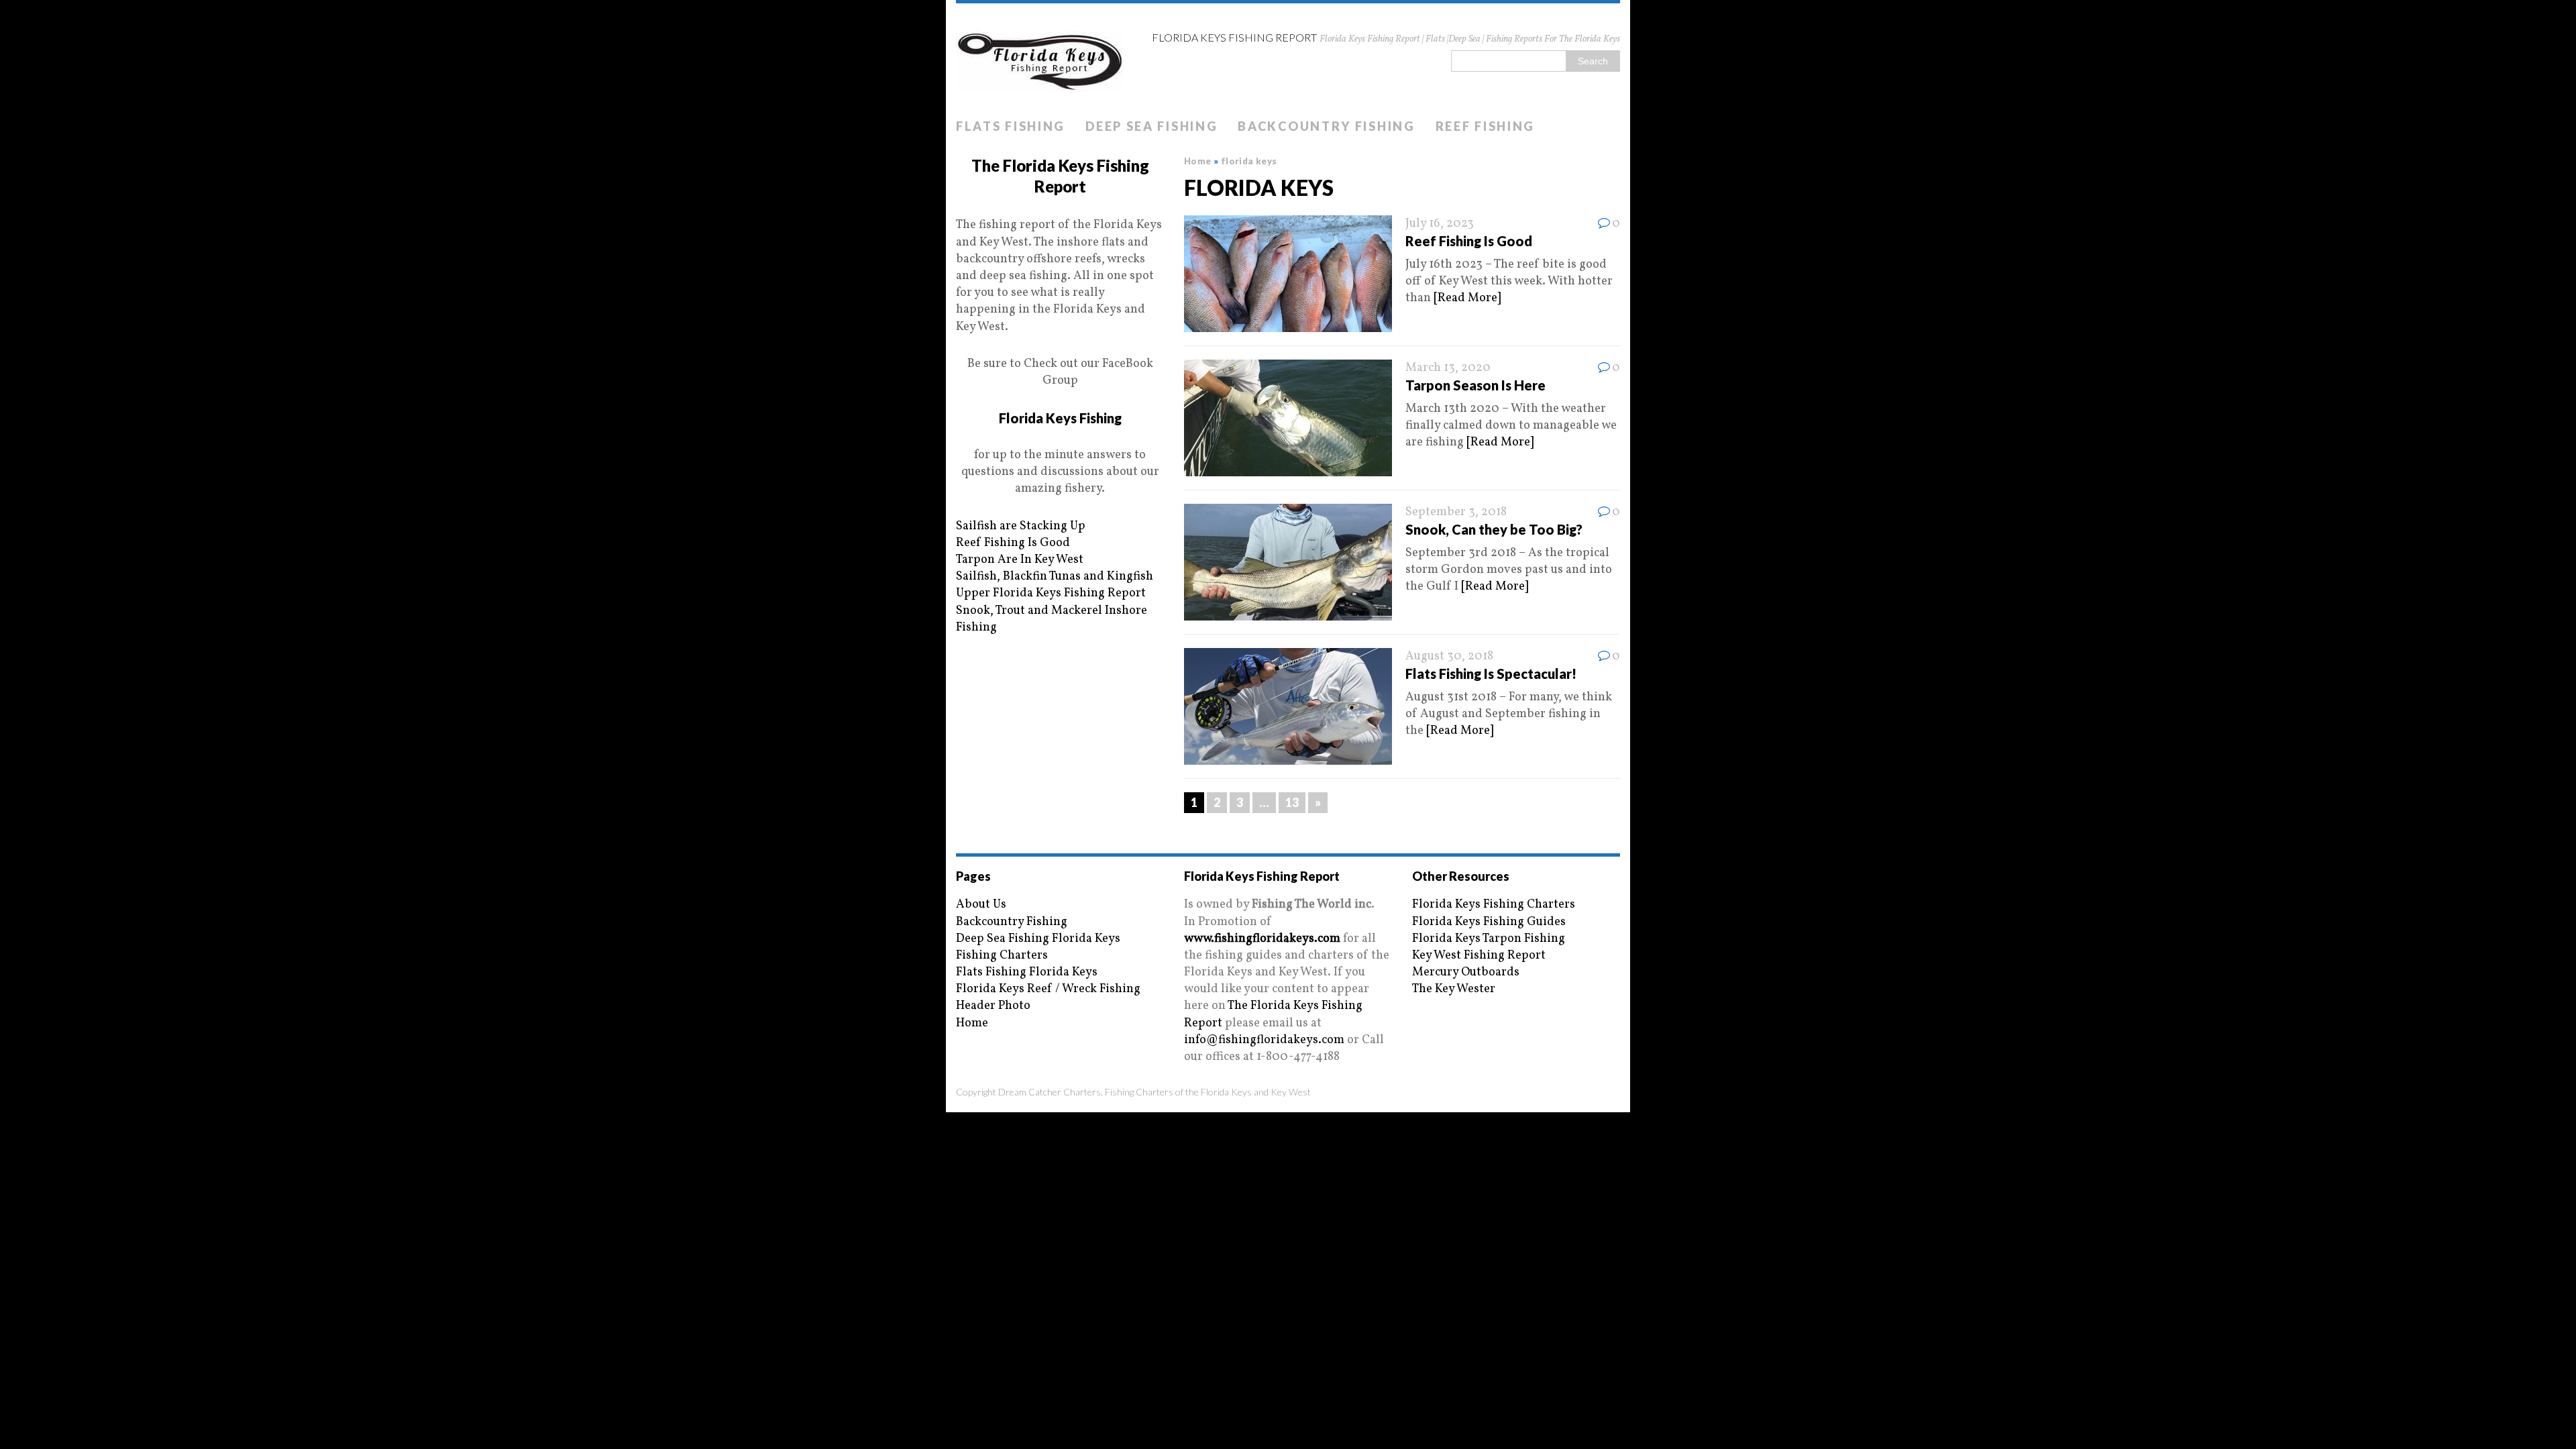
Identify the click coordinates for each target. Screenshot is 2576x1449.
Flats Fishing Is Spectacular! (1491, 674)
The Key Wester (1454, 989)
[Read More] (1467, 298)
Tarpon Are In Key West (1020, 560)
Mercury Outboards (1466, 972)
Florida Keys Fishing (1060, 418)
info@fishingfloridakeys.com (1264, 1040)
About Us (981, 905)
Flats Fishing (1011, 126)
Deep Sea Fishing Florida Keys (1038, 939)
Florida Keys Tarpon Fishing (1489, 939)
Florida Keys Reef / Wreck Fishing (1048, 989)
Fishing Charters (1002, 956)
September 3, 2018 (1456, 512)
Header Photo (993, 1006)
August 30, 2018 (1449, 656)
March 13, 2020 (1448, 368)
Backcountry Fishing (1326, 126)
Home (972, 1023)
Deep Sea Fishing (1151, 126)
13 (1292, 802)
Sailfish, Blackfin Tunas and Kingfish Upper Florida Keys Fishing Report (1055, 585)
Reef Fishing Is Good (1469, 241)
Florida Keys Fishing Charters (1494, 905)
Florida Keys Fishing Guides (1489, 922)
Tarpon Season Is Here (1475, 385)
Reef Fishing (1485, 126)
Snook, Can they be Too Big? (1494, 529)
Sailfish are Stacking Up (1021, 526)
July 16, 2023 (1440, 224)
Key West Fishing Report (1479, 956)
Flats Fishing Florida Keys (1027, 972)
